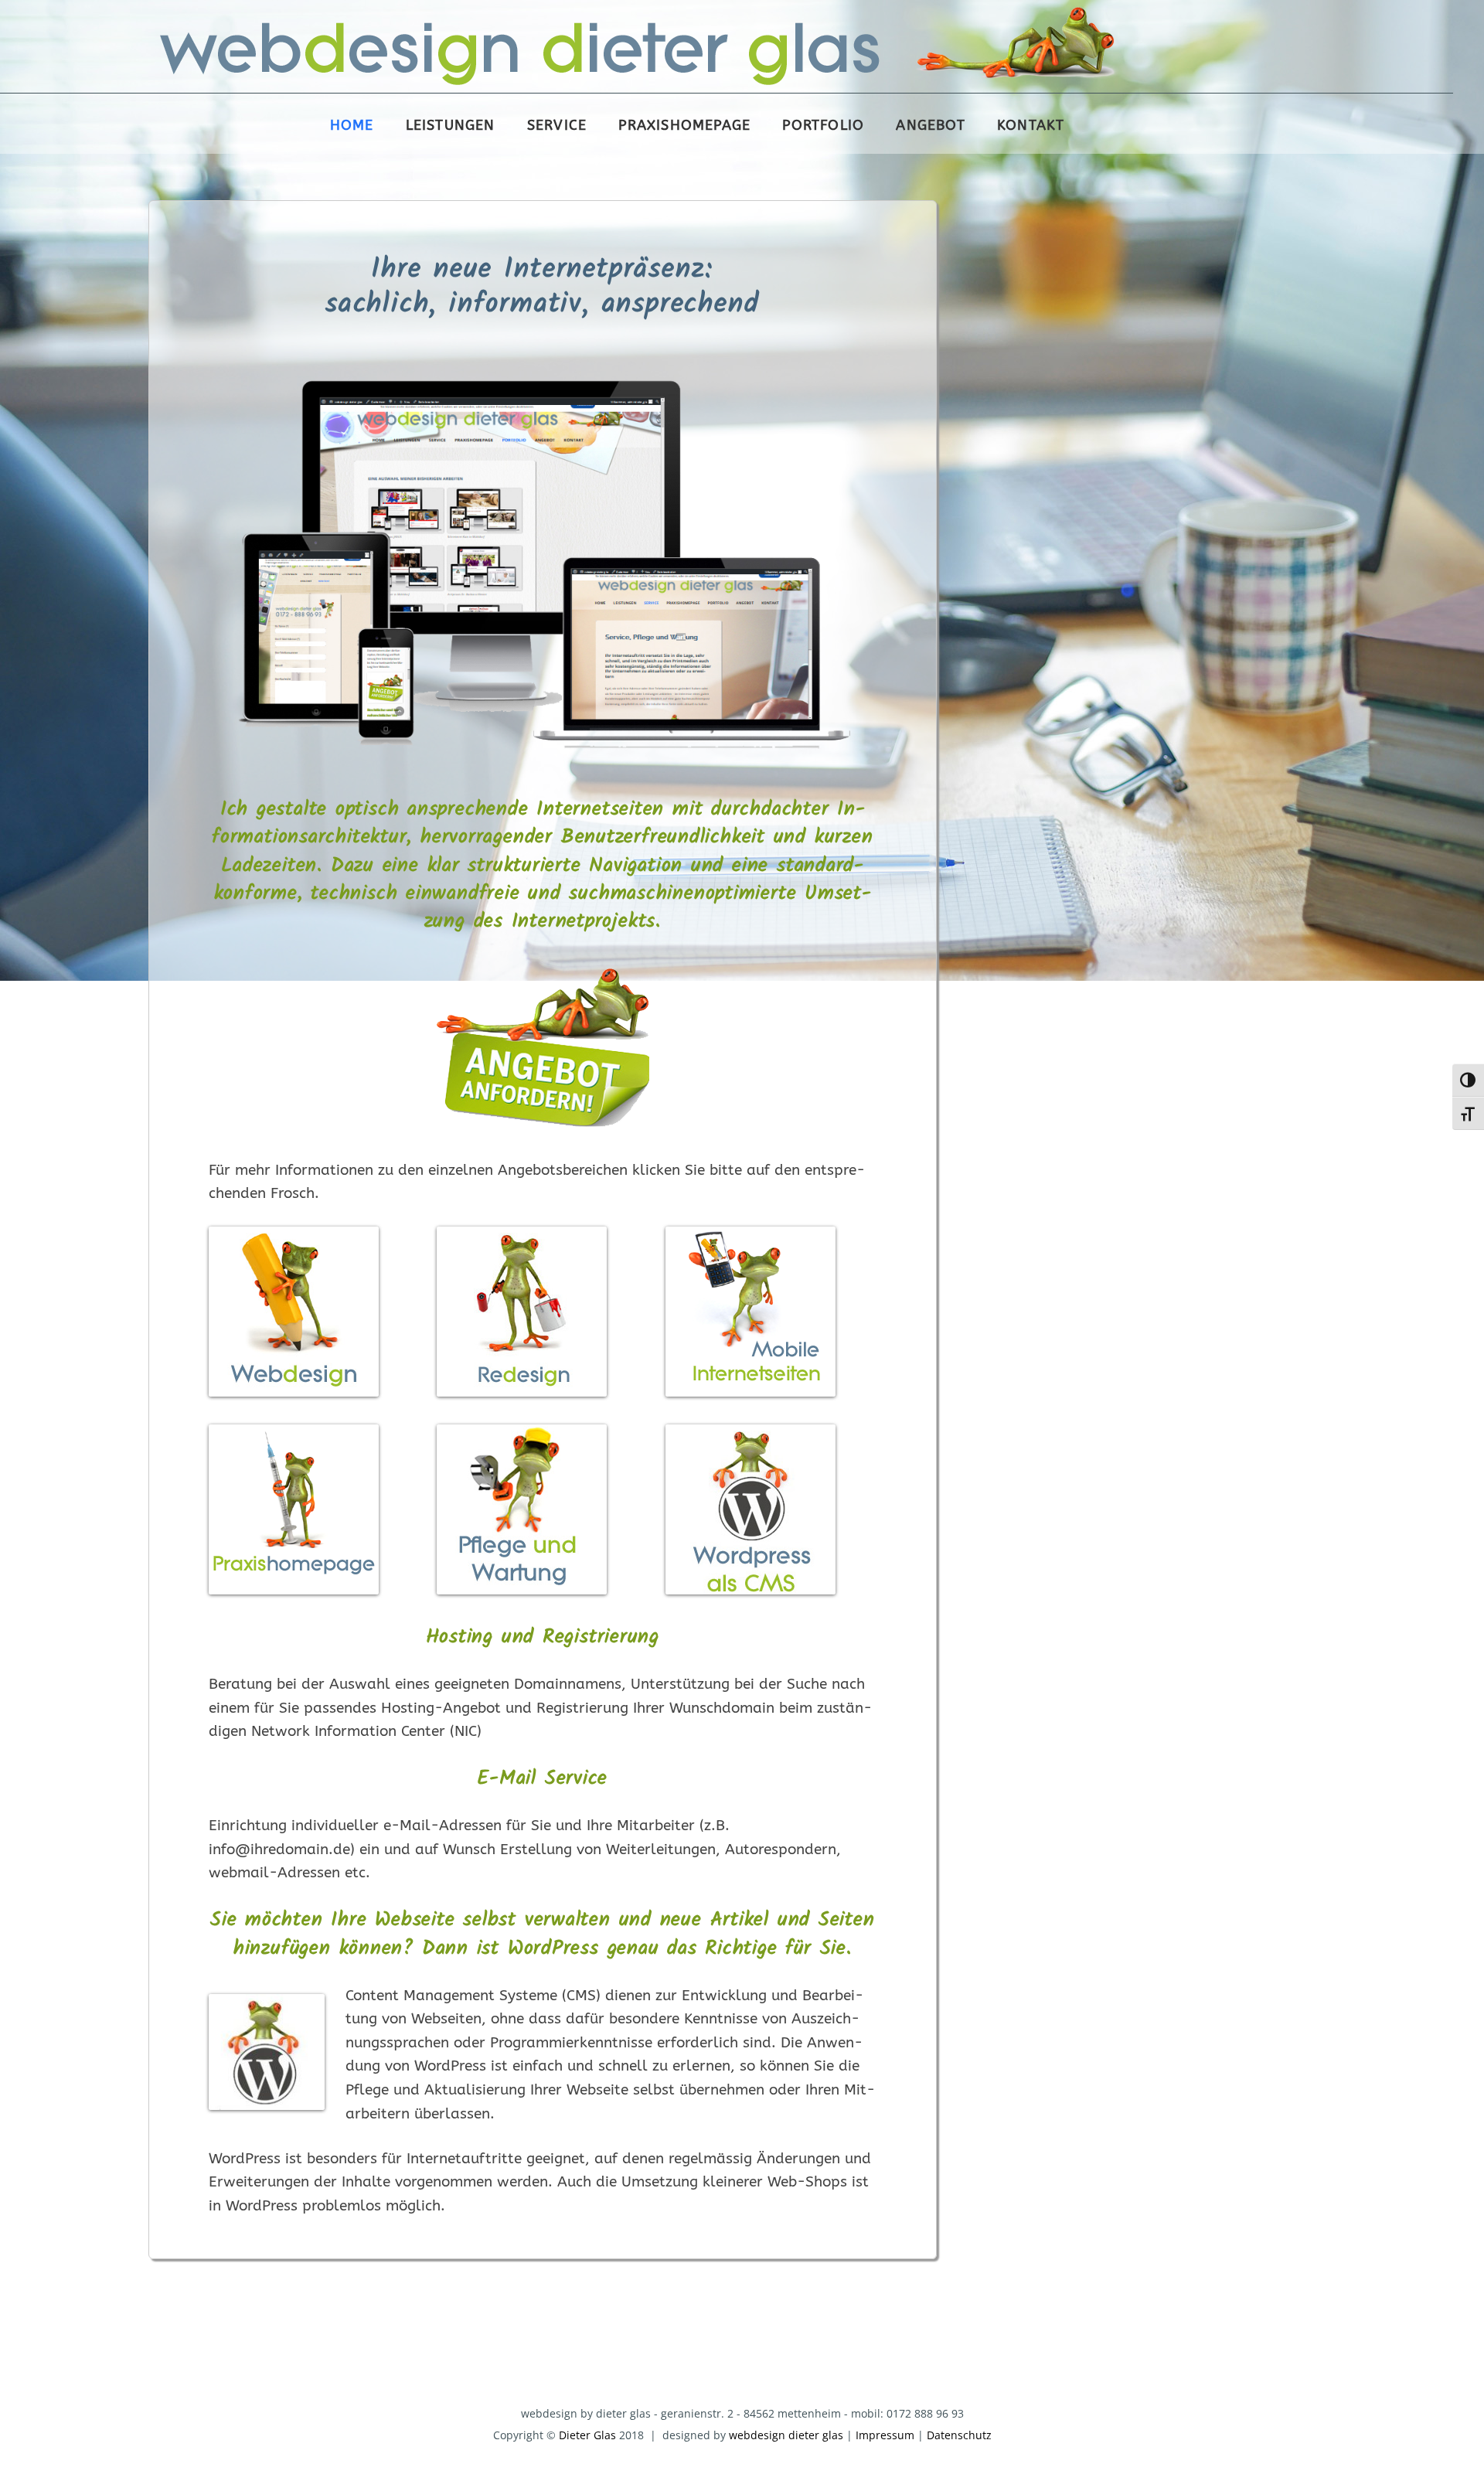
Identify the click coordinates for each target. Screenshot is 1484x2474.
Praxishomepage (684, 126)
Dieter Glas (587, 2435)
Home (352, 126)
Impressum (885, 2435)
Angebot (930, 126)
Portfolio (823, 126)
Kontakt (1031, 126)
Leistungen (451, 126)
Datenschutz (959, 2435)
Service (557, 126)
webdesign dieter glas (786, 2435)
